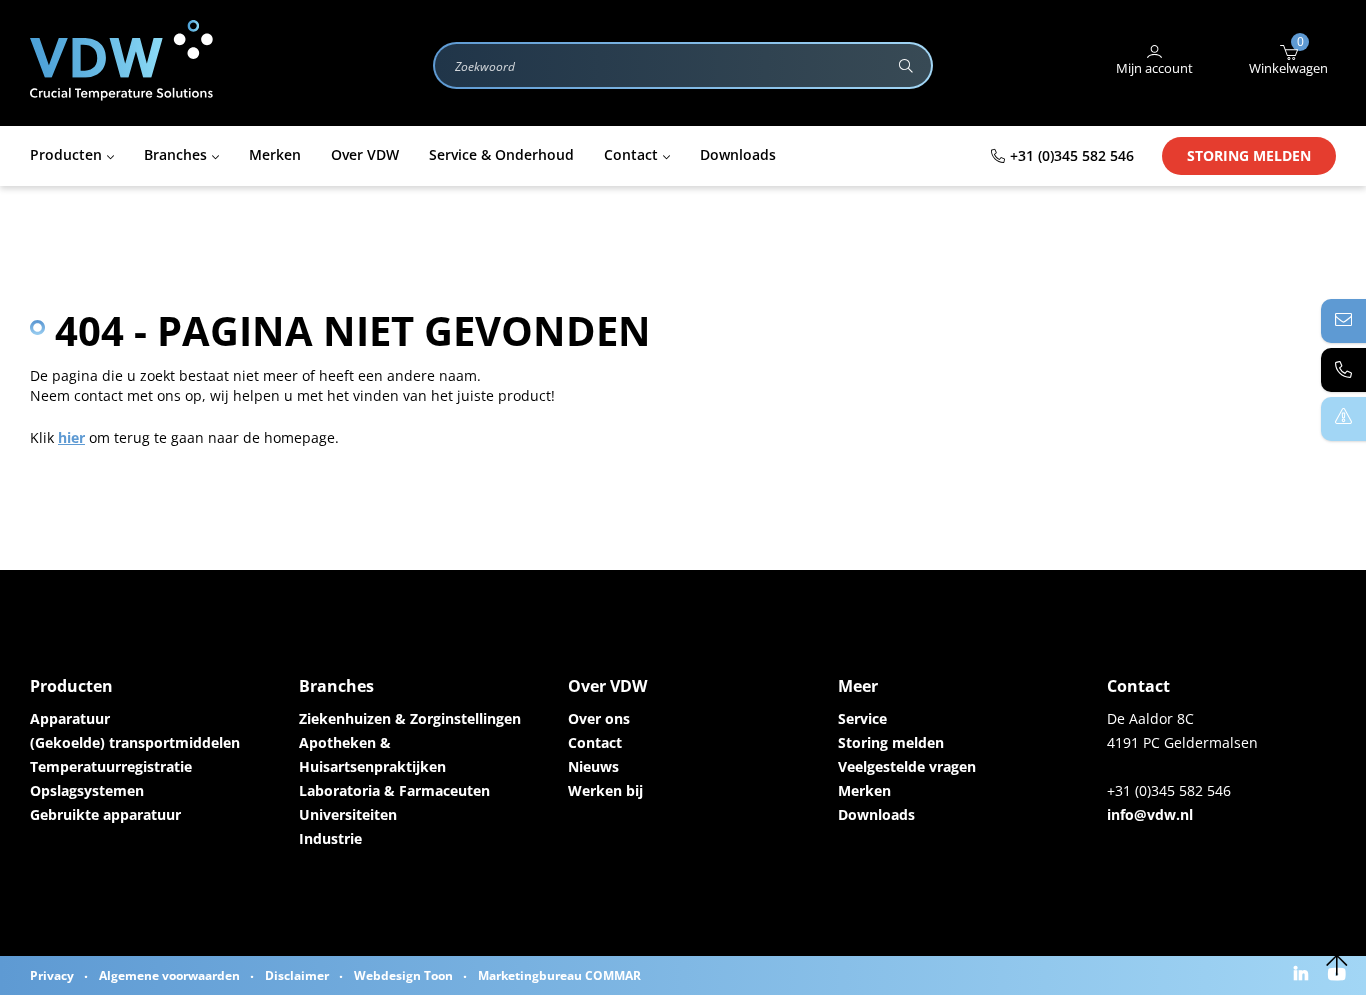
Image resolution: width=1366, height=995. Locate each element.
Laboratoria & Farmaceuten (394, 790)
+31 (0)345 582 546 (1072, 155)
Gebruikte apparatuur (105, 814)
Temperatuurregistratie (111, 766)
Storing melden (1249, 155)
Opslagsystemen (87, 790)
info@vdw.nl (1150, 814)
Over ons (599, 718)
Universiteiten (348, 814)
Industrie (330, 838)
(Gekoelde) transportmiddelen (135, 742)
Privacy (52, 975)
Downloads (876, 814)
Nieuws (593, 766)
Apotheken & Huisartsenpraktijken (372, 754)
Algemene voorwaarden (169, 975)
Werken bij (605, 790)
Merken (864, 790)
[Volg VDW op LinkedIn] (1303, 975)
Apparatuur (70, 718)
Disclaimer (297, 975)
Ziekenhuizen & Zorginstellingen (410, 718)
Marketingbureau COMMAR (559, 975)
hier (71, 437)
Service (862, 718)
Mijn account (1154, 68)
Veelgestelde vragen (907, 766)
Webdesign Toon (403, 975)
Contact (595, 742)
